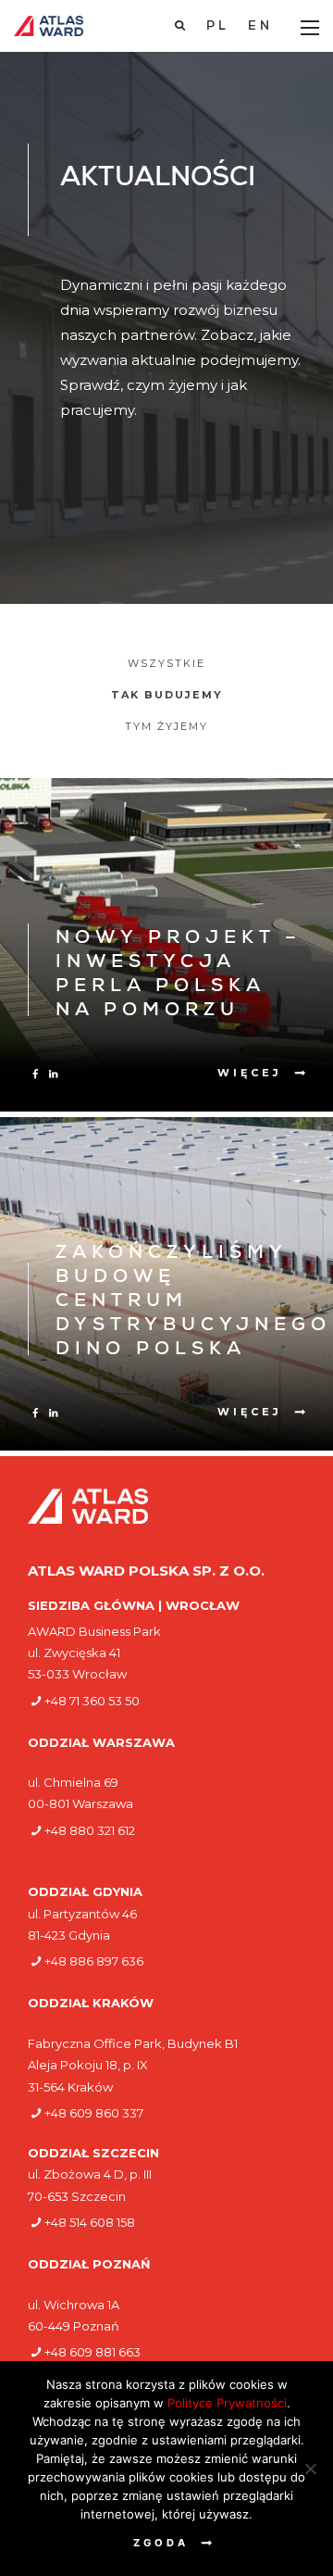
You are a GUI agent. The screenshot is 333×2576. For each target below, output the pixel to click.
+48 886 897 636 (94, 1961)
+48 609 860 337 (94, 2113)
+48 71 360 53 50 (92, 1701)
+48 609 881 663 (92, 2352)
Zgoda (161, 2543)
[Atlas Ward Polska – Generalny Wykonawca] (49, 26)
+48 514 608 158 (90, 2222)
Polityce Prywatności (227, 2403)
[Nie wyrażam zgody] (310, 2469)
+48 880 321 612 (90, 1830)
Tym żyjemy (166, 726)
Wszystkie (166, 663)
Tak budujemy (167, 695)
